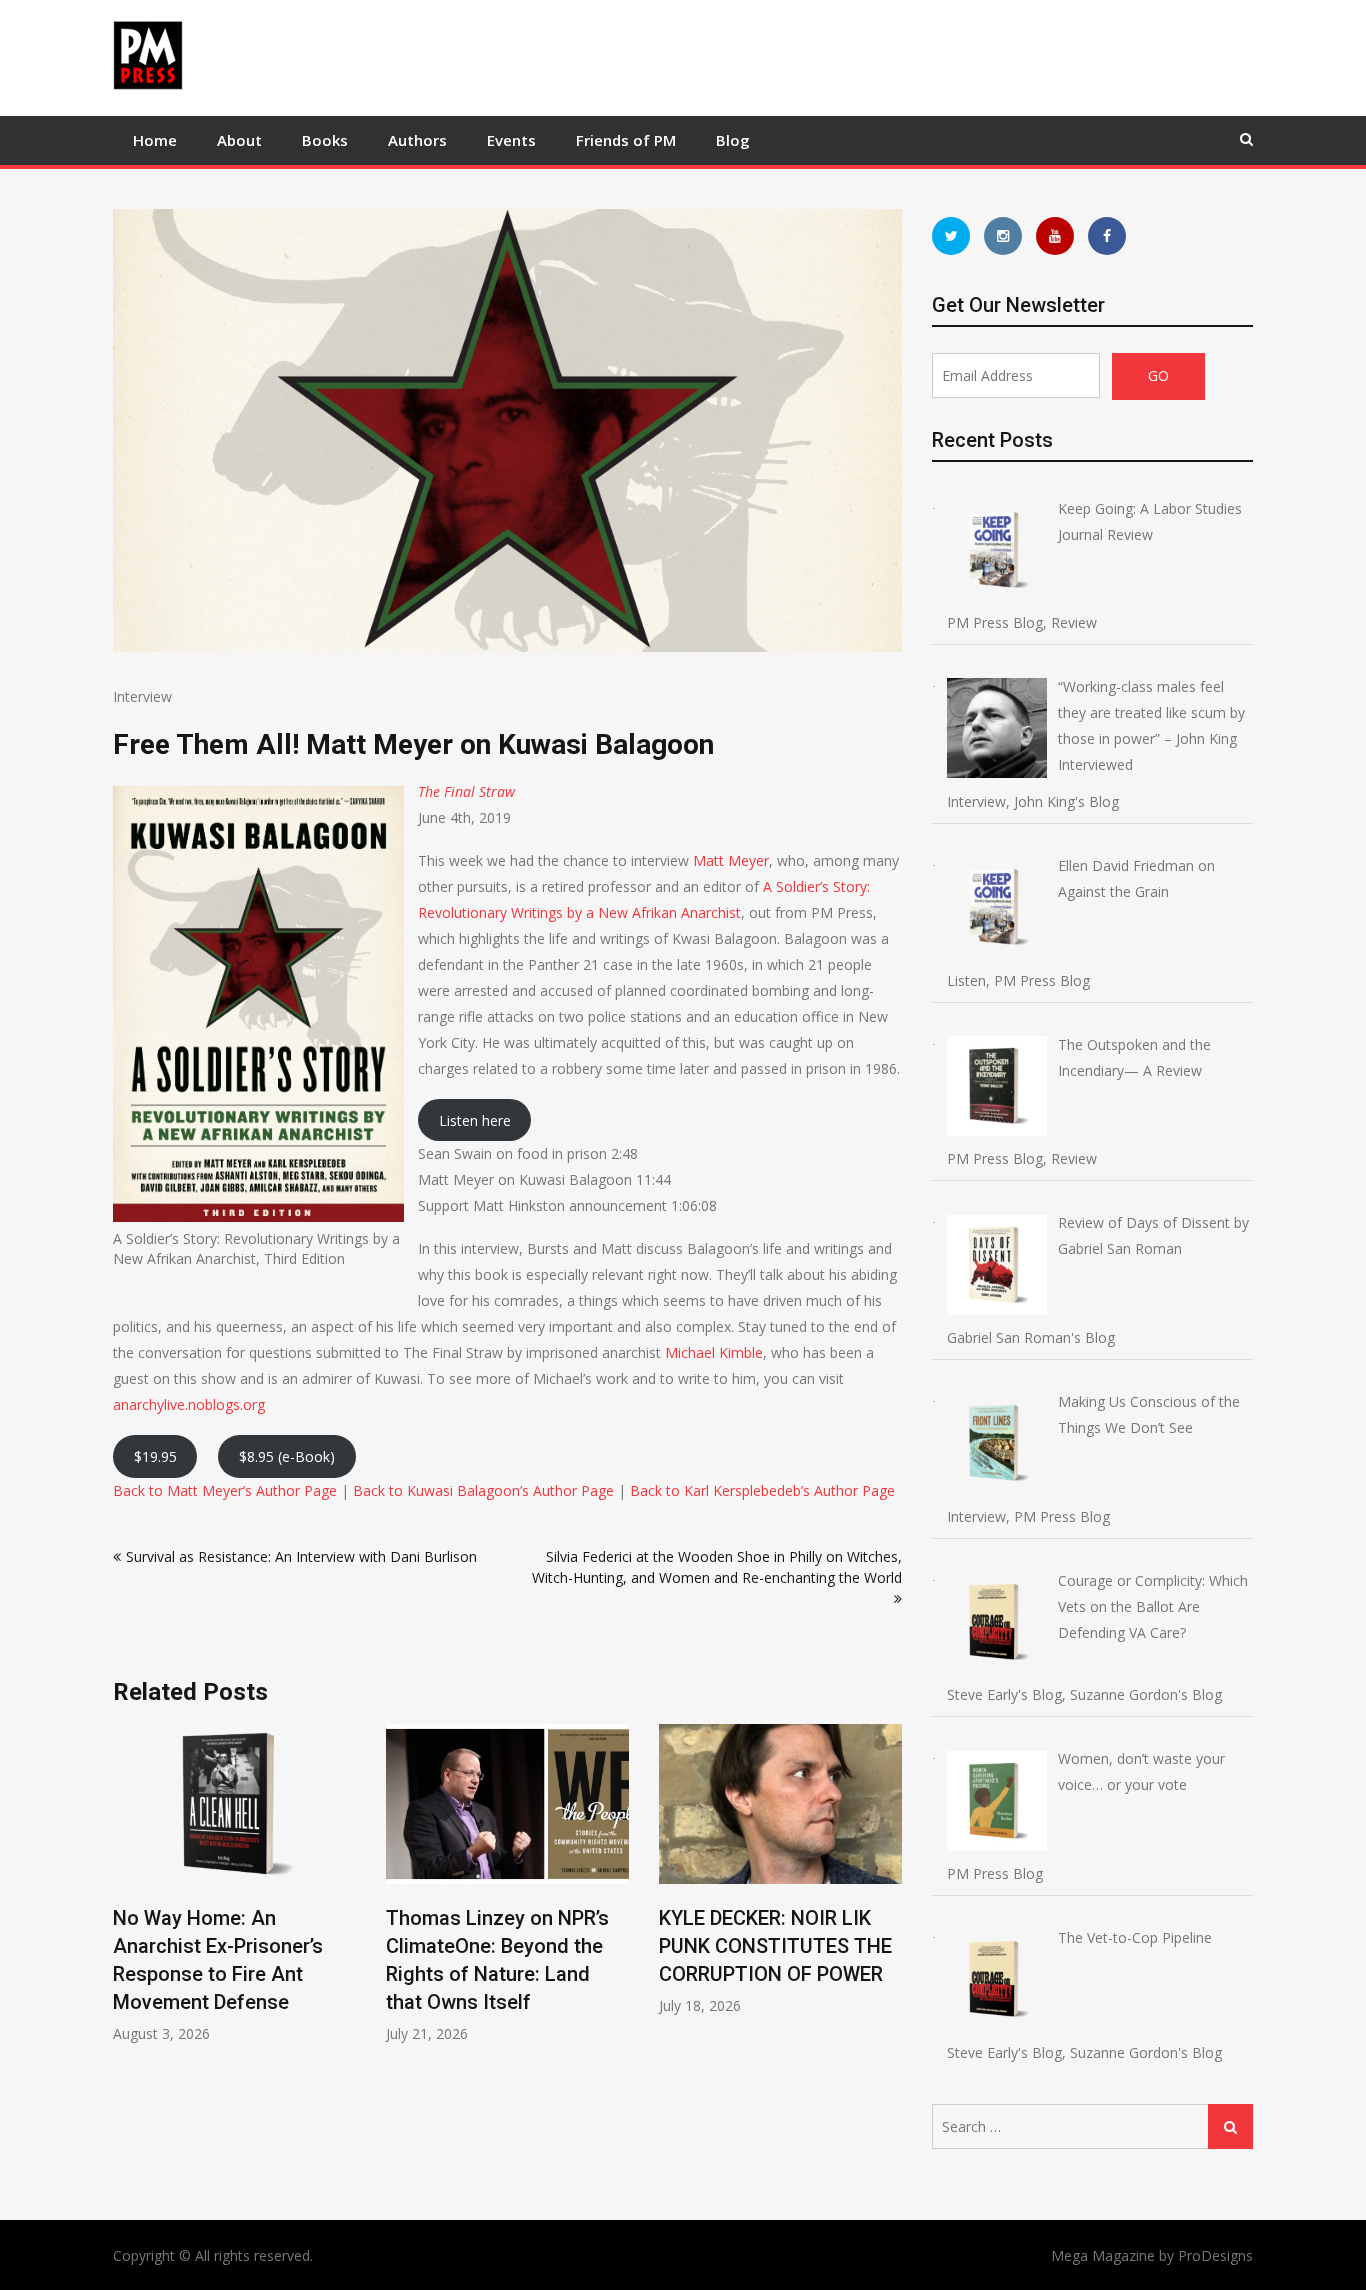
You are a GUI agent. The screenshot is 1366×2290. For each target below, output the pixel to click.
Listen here (475, 1120)
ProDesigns (1215, 2255)
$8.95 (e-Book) (287, 1456)
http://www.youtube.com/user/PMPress (1055, 236)
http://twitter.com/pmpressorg (951, 236)
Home (155, 140)
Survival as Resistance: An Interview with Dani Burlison (301, 1556)
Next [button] (889, 1894)
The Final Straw (466, 791)
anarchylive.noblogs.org (189, 1404)
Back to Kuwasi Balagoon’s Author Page (483, 1490)
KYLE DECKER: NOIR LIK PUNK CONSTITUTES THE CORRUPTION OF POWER (775, 1946)
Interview (142, 696)
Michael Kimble (714, 1352)
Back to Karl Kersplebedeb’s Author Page (762, 1490)
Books (325, 140)
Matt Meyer (731, 860)
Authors (417, 140)
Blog (733, 140)
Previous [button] (126, 1894)
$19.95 (155, 1456)
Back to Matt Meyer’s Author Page (225, 1490)
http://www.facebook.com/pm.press (1107, 236)
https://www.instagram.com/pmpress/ (1003, 236)
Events (511, 140)
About (239, 140)
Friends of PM (626, 140)
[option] (234, 1883)
